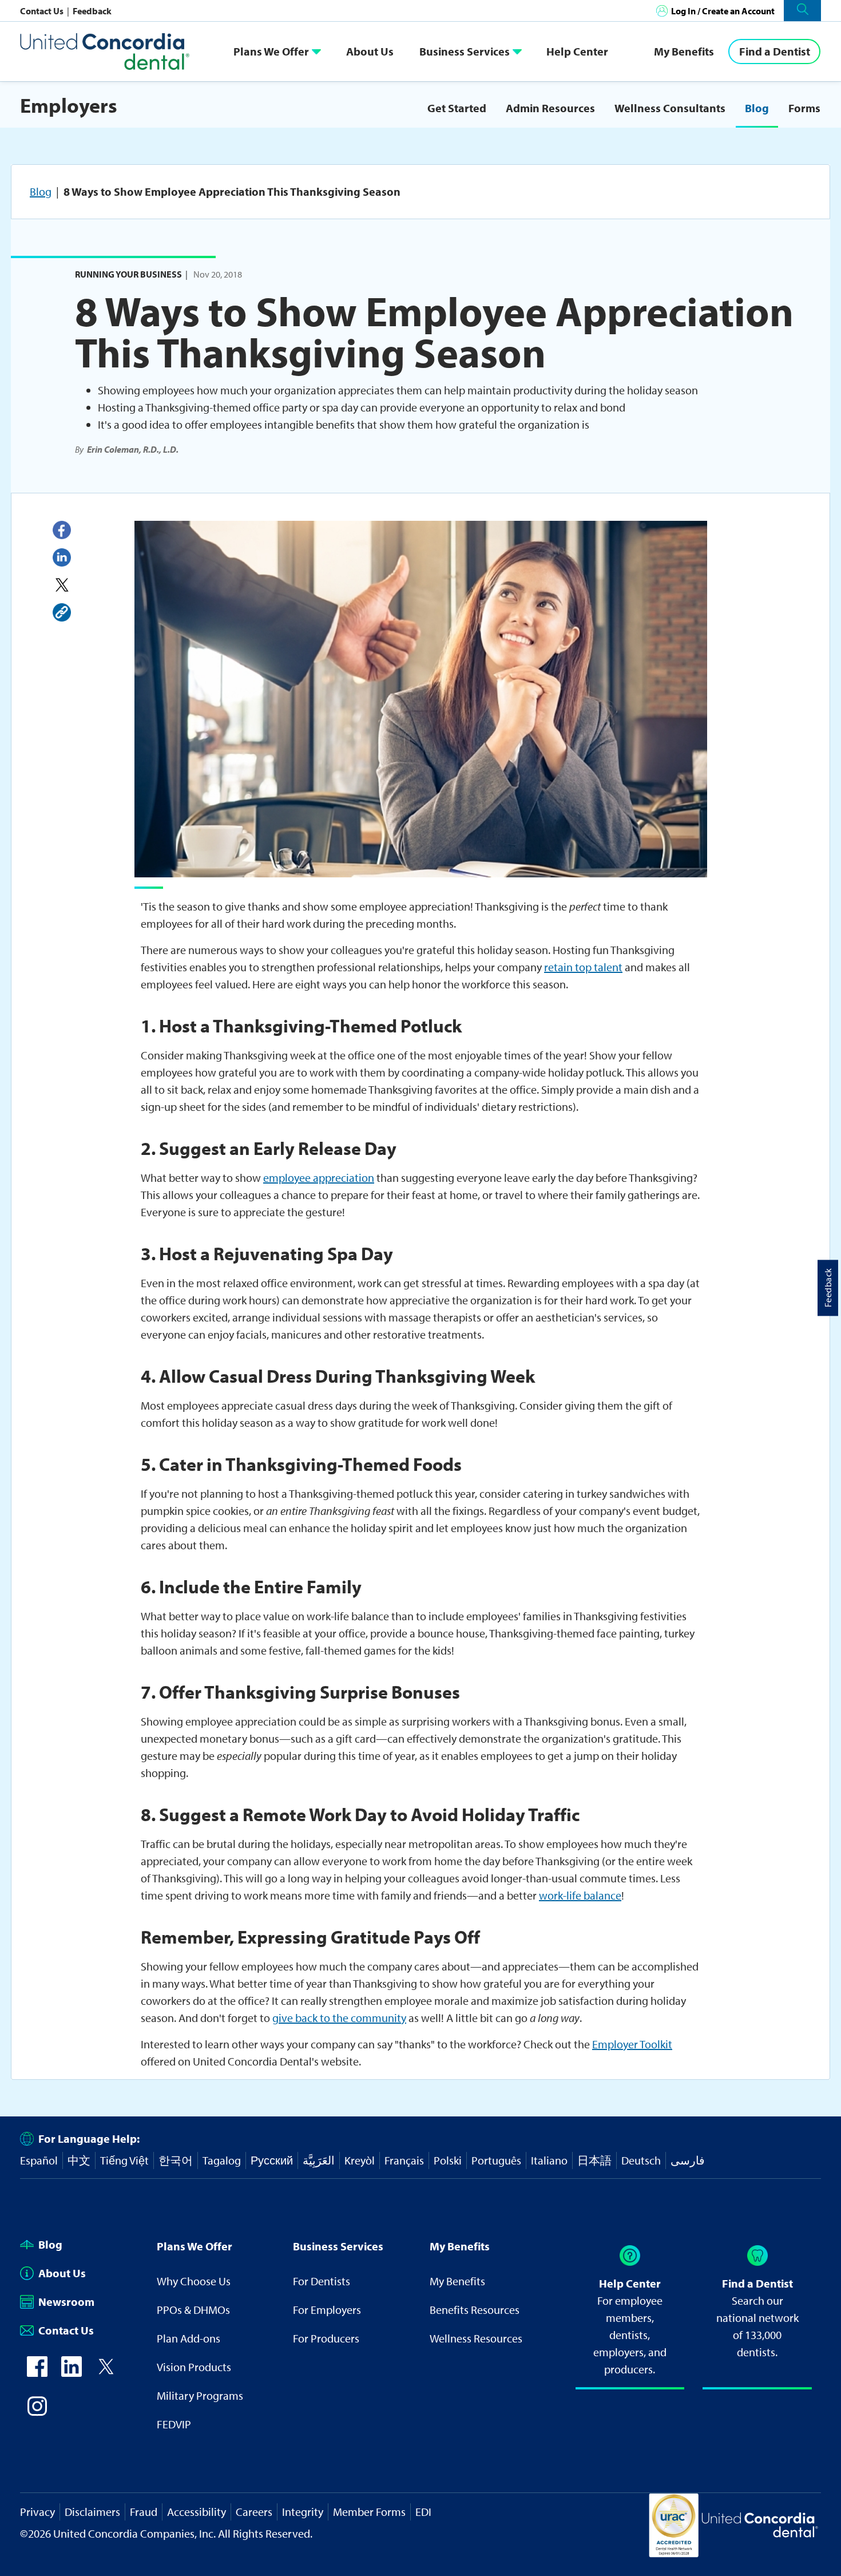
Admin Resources (550, 108)
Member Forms (369, 2512)
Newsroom (66, 2302)
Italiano (549, 2160)
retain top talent (583, 967)
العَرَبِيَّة (319, 2160)
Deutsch (641, 2160)
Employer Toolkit (632, 2044)
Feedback (92, 11)
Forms (804, 108)
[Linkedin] (62, 557)
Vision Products (194, 2367)
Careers (254, 2512)
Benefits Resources (475, 2310)
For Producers (326, 2338)
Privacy (37, 2512)
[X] (62, 585)
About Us (370, 51)
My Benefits (684, 51)
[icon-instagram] (37, 2412)
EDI (423, 2512)
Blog (757, 108)
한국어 (176, 2160)
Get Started (457, 108)
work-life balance (580, 1895)
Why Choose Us (194, 2281)
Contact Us (43, 11)
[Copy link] (62, 612)
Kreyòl (360, 2160)
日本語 (594, 2160)
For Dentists (322, 2281)
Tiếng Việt (124, 2160)
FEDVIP (174, 2424)
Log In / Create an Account (723, 11)
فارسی (688, 2160)
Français (404, 2160)
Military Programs (200, 2395)
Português (496, 2160)
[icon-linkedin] (72, 2373)
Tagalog (222, 2160)
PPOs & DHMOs (193, 2310)
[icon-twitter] (106, 2373)
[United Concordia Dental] (106, 51)
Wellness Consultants (670, 108)
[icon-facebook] (37, 2373)
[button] (802, 11)
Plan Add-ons (189, 2338)
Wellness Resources (476, 2338)
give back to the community (339, 2018)
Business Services (465, 51)
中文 (79, 2160)
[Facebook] (62, 530)
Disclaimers (92, 2512)
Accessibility (197, 2512)
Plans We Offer (271, 51)
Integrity (303, 2512)
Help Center (577, 51)
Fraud (144, 2512)
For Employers (327, 2310)
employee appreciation (319, 1178)
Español (39, 2160)
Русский (272, 2160)
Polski (448, 2160)
